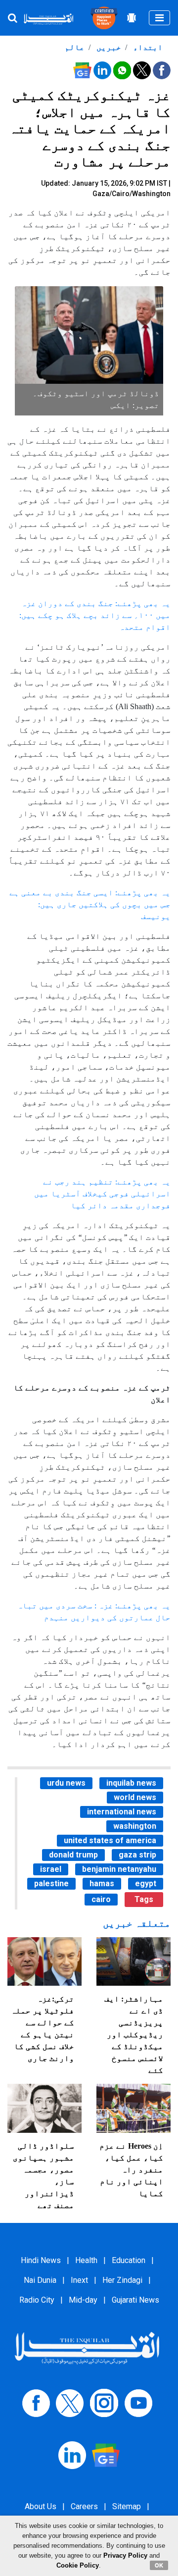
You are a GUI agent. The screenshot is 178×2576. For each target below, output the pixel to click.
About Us (41, 2506)
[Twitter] (70, 2402)
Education (129, 2260)
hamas (102, 1883)
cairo (101, 1899)
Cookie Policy (78, 2565)
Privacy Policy (125, 2555)
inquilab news (131, 1783)
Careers (84, 2506)
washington (135, 1826)
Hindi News (41, 2260)
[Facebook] (36, 2402)
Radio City (37, 2300)
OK (159, 2565)
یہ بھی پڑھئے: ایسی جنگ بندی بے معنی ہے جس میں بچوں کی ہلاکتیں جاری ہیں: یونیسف (90, 904)
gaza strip (137, 1855)
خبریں (108, 47)
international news (122, 1812)
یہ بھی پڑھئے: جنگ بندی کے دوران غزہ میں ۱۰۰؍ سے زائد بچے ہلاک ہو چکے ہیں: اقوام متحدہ (95, 615)
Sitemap (127, 2506)
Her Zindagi (122, 2280)
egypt (146, 1883)
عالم (75, 47)
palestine (51, 1883)
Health (86, 2260)
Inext (79, 2280)
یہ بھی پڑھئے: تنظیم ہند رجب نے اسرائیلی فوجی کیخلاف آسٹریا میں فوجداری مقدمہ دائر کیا (102, 1194)
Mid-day (83, 2300)
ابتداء (147, 47)
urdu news (66, 1783)
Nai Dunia (40, 2280)
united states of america (110, 1840)
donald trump (73, 1855)
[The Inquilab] (87, 2347)
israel (51, 1869)
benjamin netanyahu (119, 1869)
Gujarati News (135, 2300)
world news (135, 1797)
